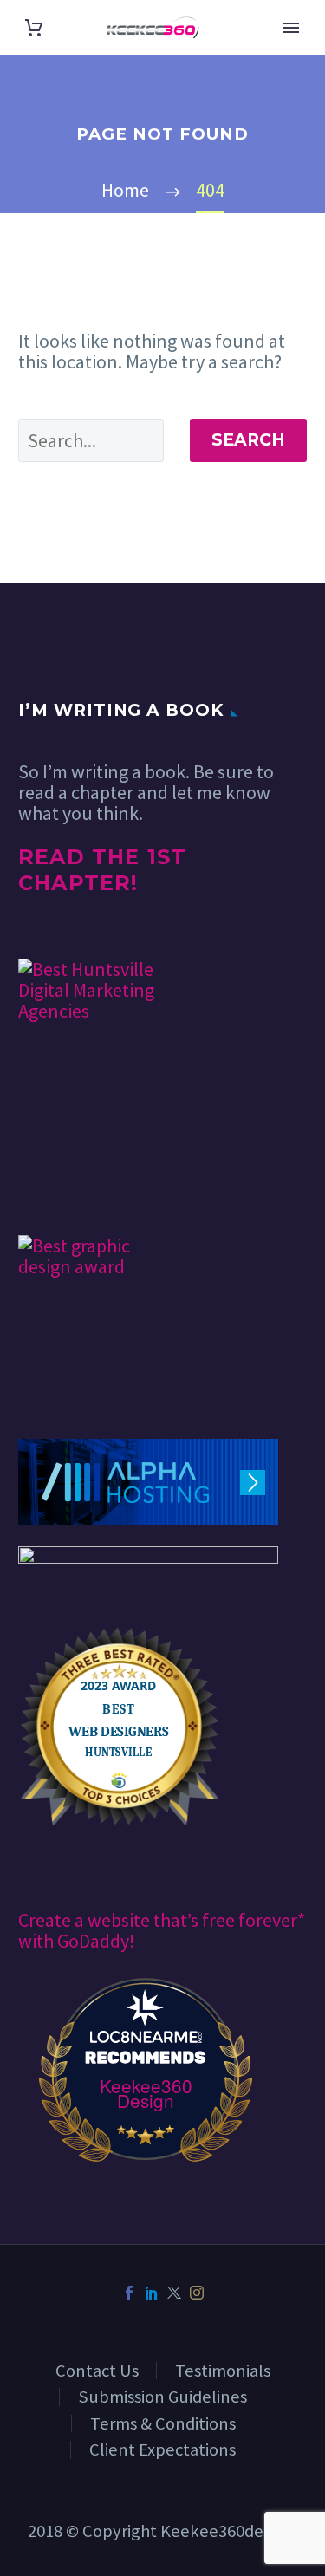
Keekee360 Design (146, 2093)
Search (248, 440)
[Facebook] (129, 2293)
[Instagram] (197, 2293)
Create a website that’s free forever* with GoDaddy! (162, 1930)
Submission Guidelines (162, 2397)
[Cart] (34, 28)
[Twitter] (174, 2293)
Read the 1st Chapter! (102, 870)
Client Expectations (162, 2449)
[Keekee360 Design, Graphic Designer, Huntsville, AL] (83, 1184)
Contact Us (97, 2371)
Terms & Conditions (163, 2423)
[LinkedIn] (152, 2293)
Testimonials (223, 2371)
